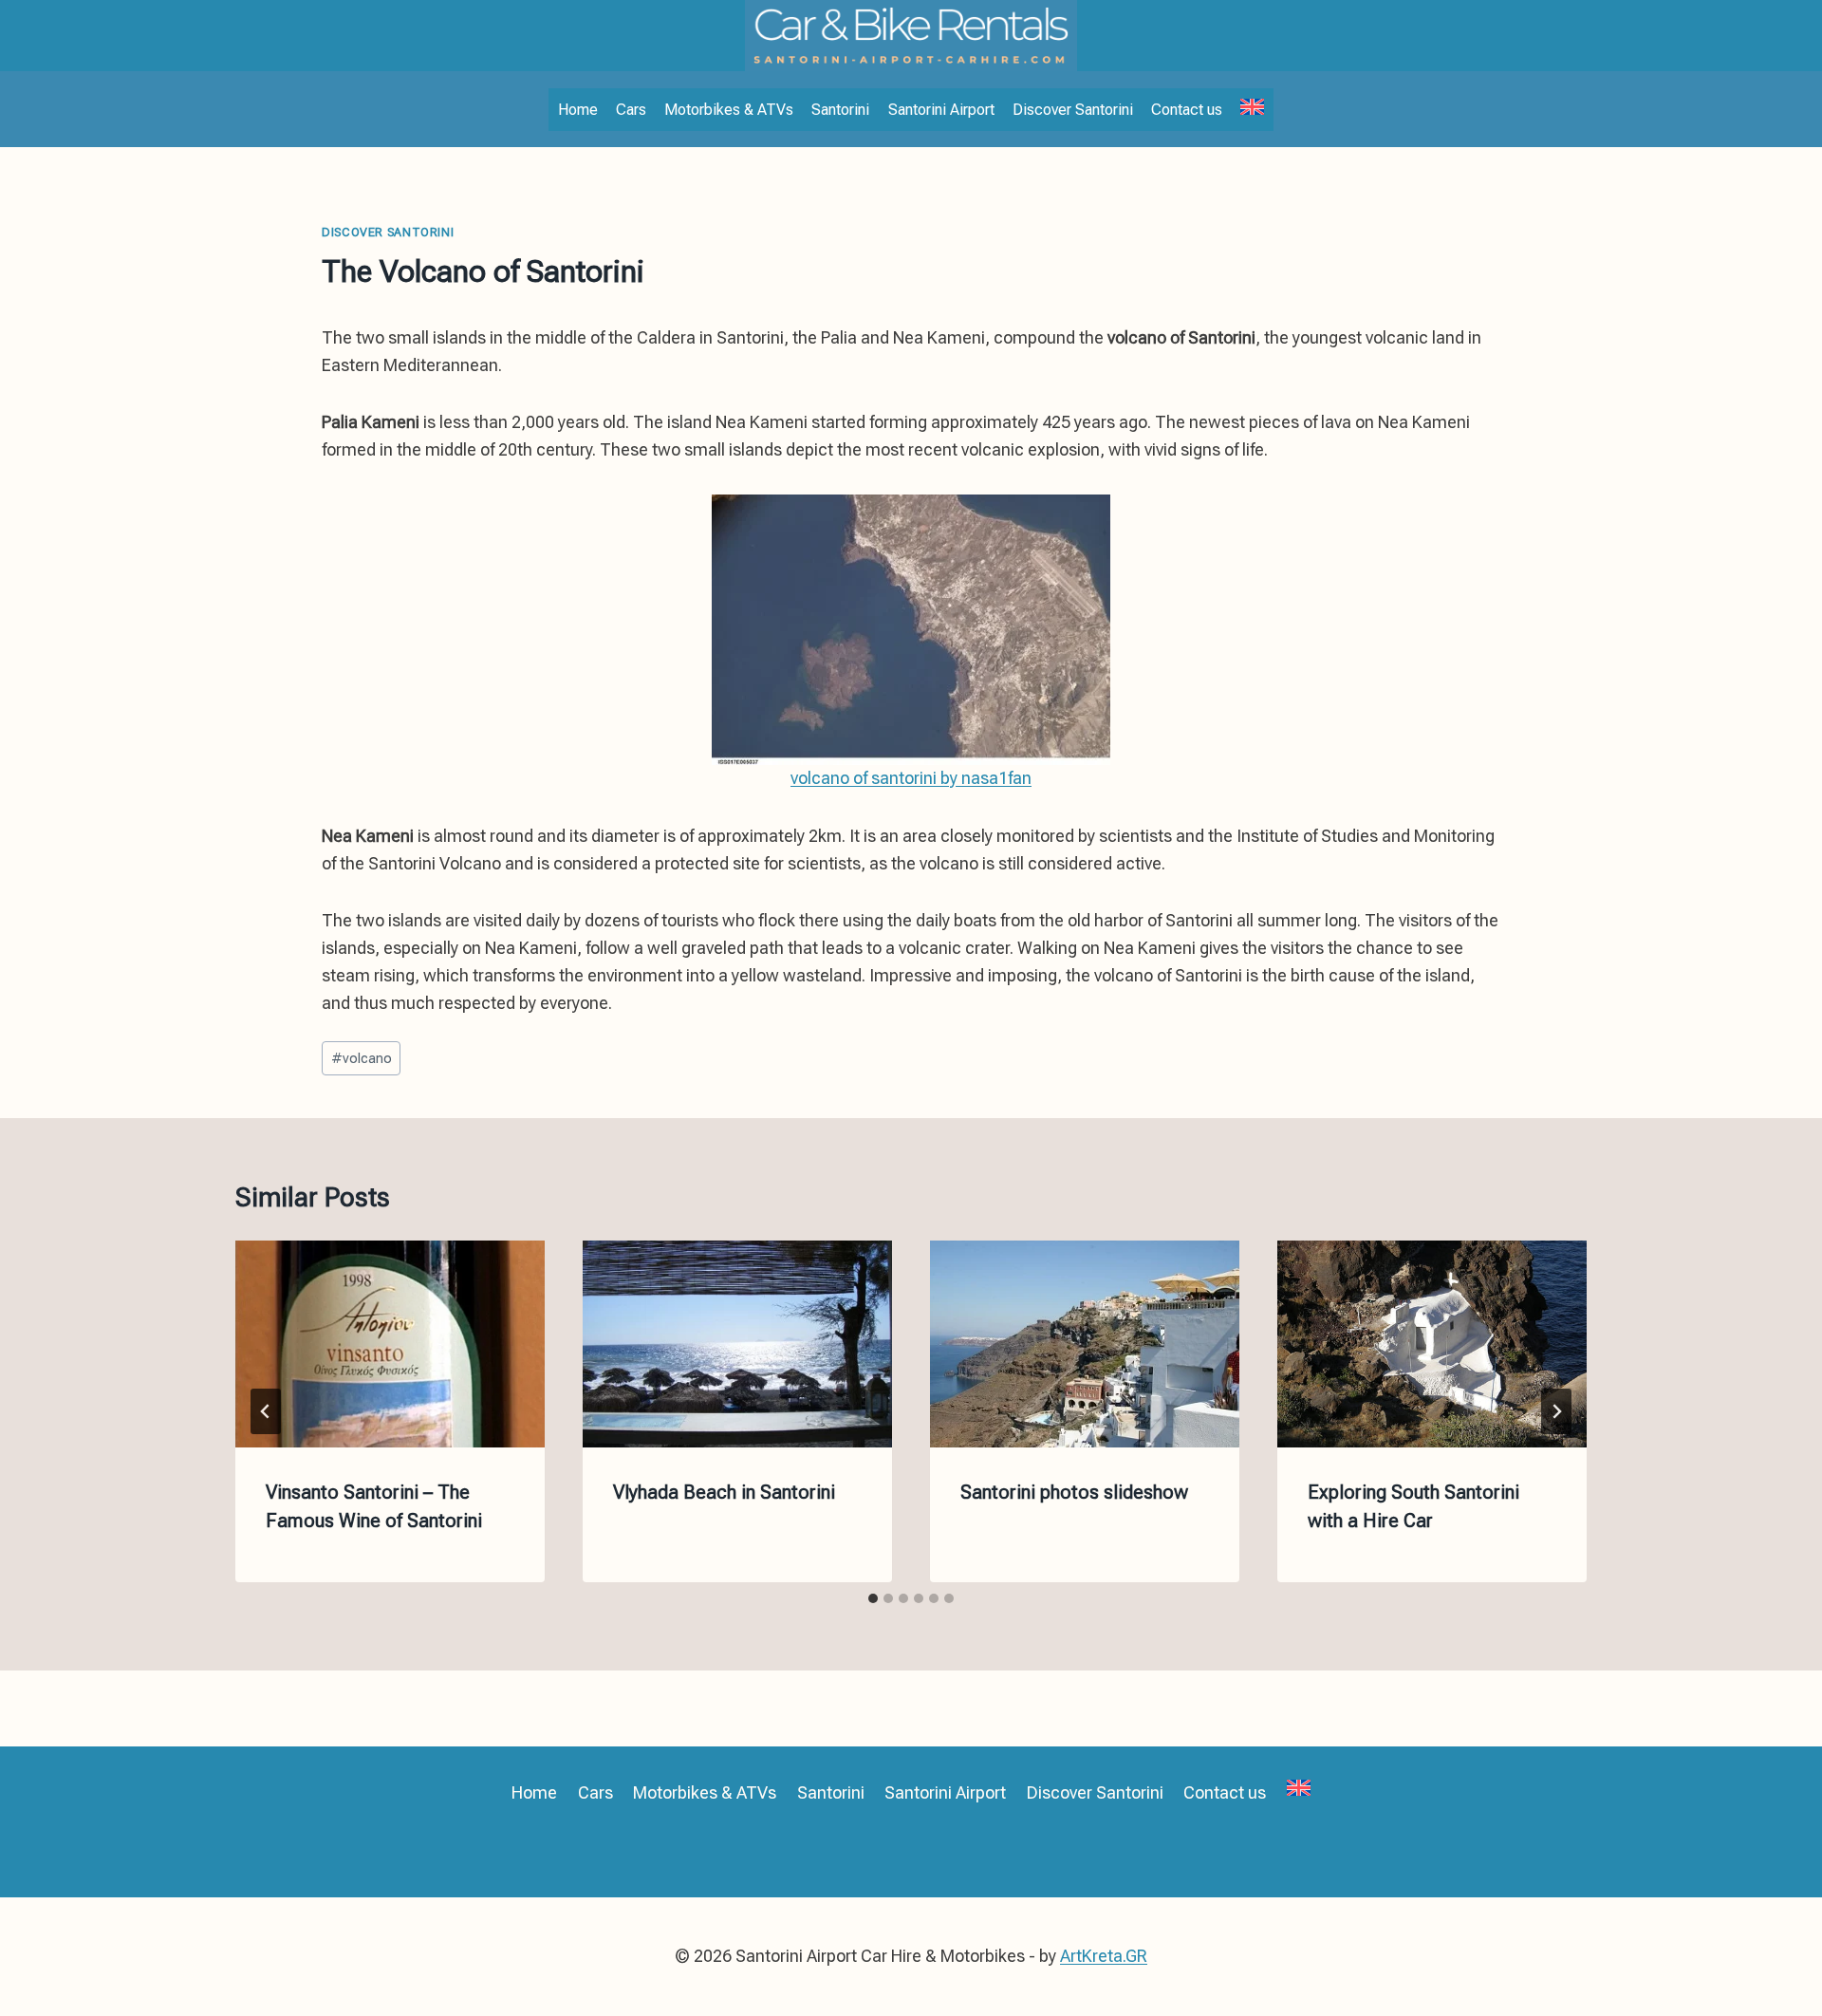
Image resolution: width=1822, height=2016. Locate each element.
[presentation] (390, 1344)
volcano (362, 1059)
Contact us (1187, 110)
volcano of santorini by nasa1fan (911, 778)
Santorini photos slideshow (1074, 1492)
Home (578, 110)
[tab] (873, 1598)
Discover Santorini (1073, 110)
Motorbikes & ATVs (729, 110)
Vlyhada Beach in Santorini (724, 1492)
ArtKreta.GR (1104, 1956)
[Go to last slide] (266, 1411)
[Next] (1556, 1411)
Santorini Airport (941, 110)
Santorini (840, 110)
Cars (631, 110)
